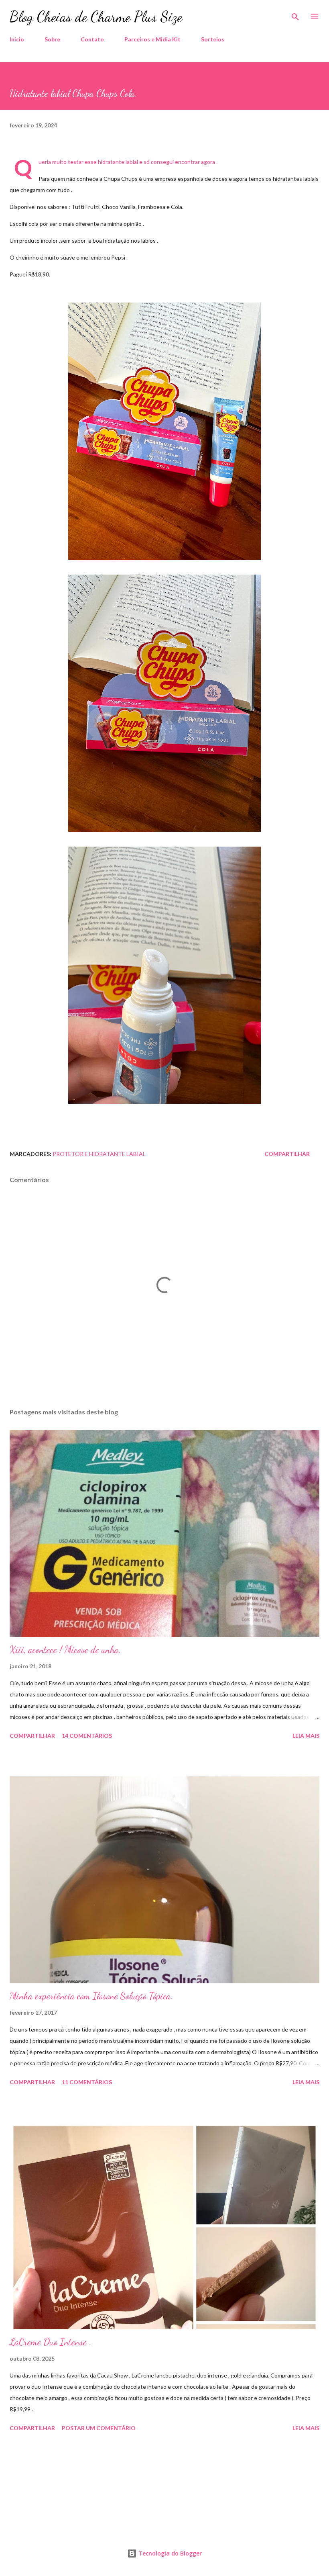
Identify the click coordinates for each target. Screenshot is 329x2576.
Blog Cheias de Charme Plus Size (96, 17)
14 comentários (87, 1736)
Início (17, 39)
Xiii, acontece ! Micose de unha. (65, 1650)
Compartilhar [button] (287, 1154)
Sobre (52, 39)
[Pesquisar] (295, 14)
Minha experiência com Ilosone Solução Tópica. (91, 1996)
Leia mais (306, 1736)
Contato (92, 39)
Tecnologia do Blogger (169, 2553)
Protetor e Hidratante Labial (99, 1154)
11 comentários (87, 2082)
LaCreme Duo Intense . (51, 2342)
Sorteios (213, 39)
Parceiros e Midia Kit (152, 39)
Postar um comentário (99, 2428)
